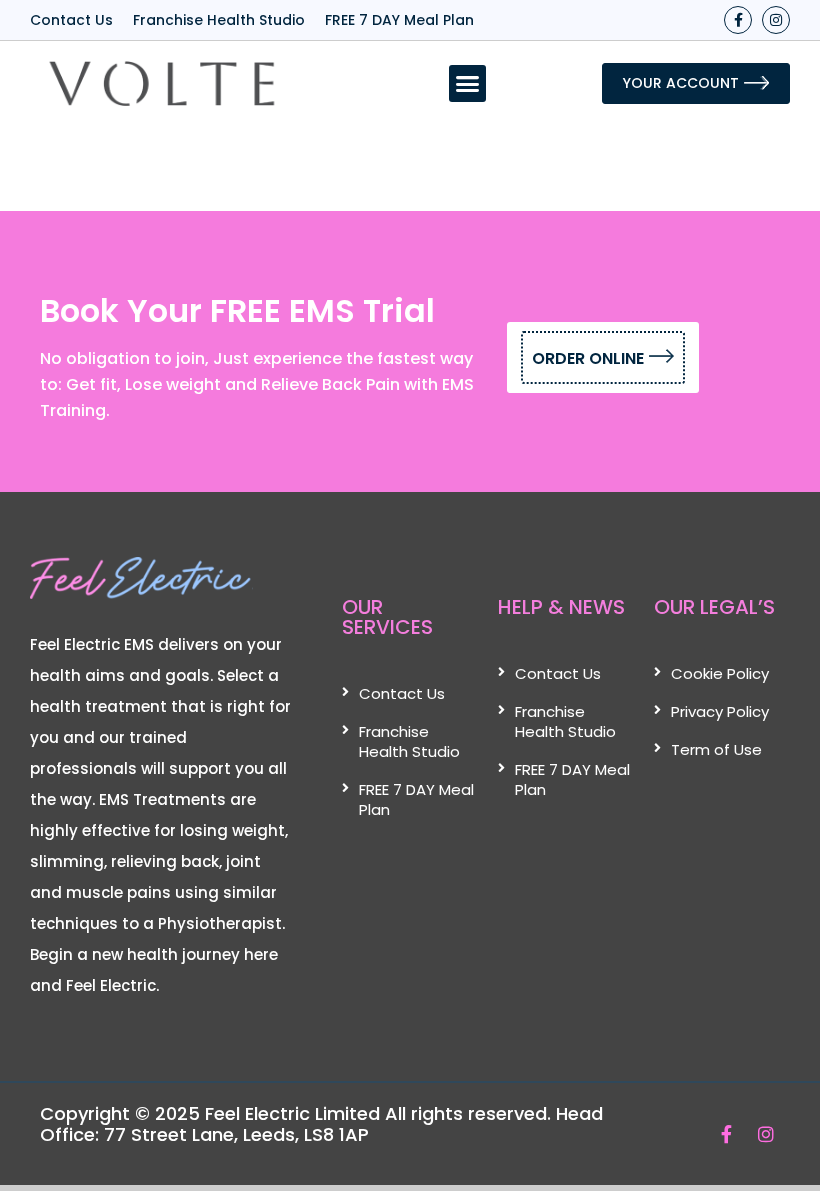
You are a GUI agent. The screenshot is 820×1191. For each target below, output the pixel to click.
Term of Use (716, 749)
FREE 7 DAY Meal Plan (399, 20)
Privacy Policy (720, 711)
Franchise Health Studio (219, 20)
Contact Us (71, 20)
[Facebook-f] (738, 20)
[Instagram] (776, 20)
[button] (468, 84)
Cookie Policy (720, 673)
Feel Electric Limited (292, 1113)
